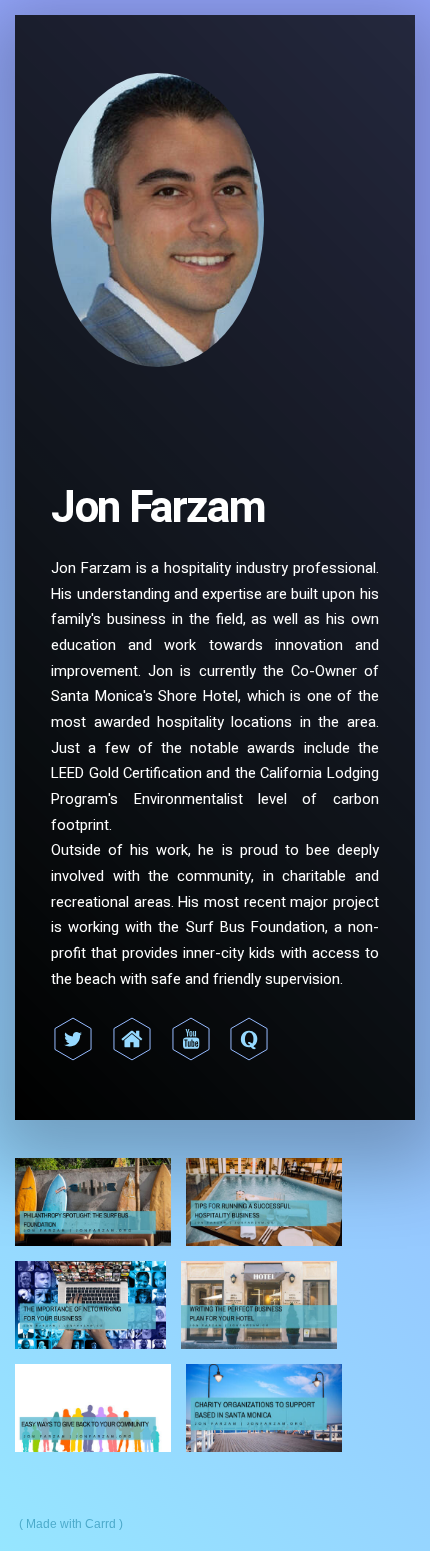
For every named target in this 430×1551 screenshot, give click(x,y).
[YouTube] (191, 1039)
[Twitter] (73, 1039)
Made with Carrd (71, 1524)
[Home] (132, 1039)
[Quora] (249, 1039)
